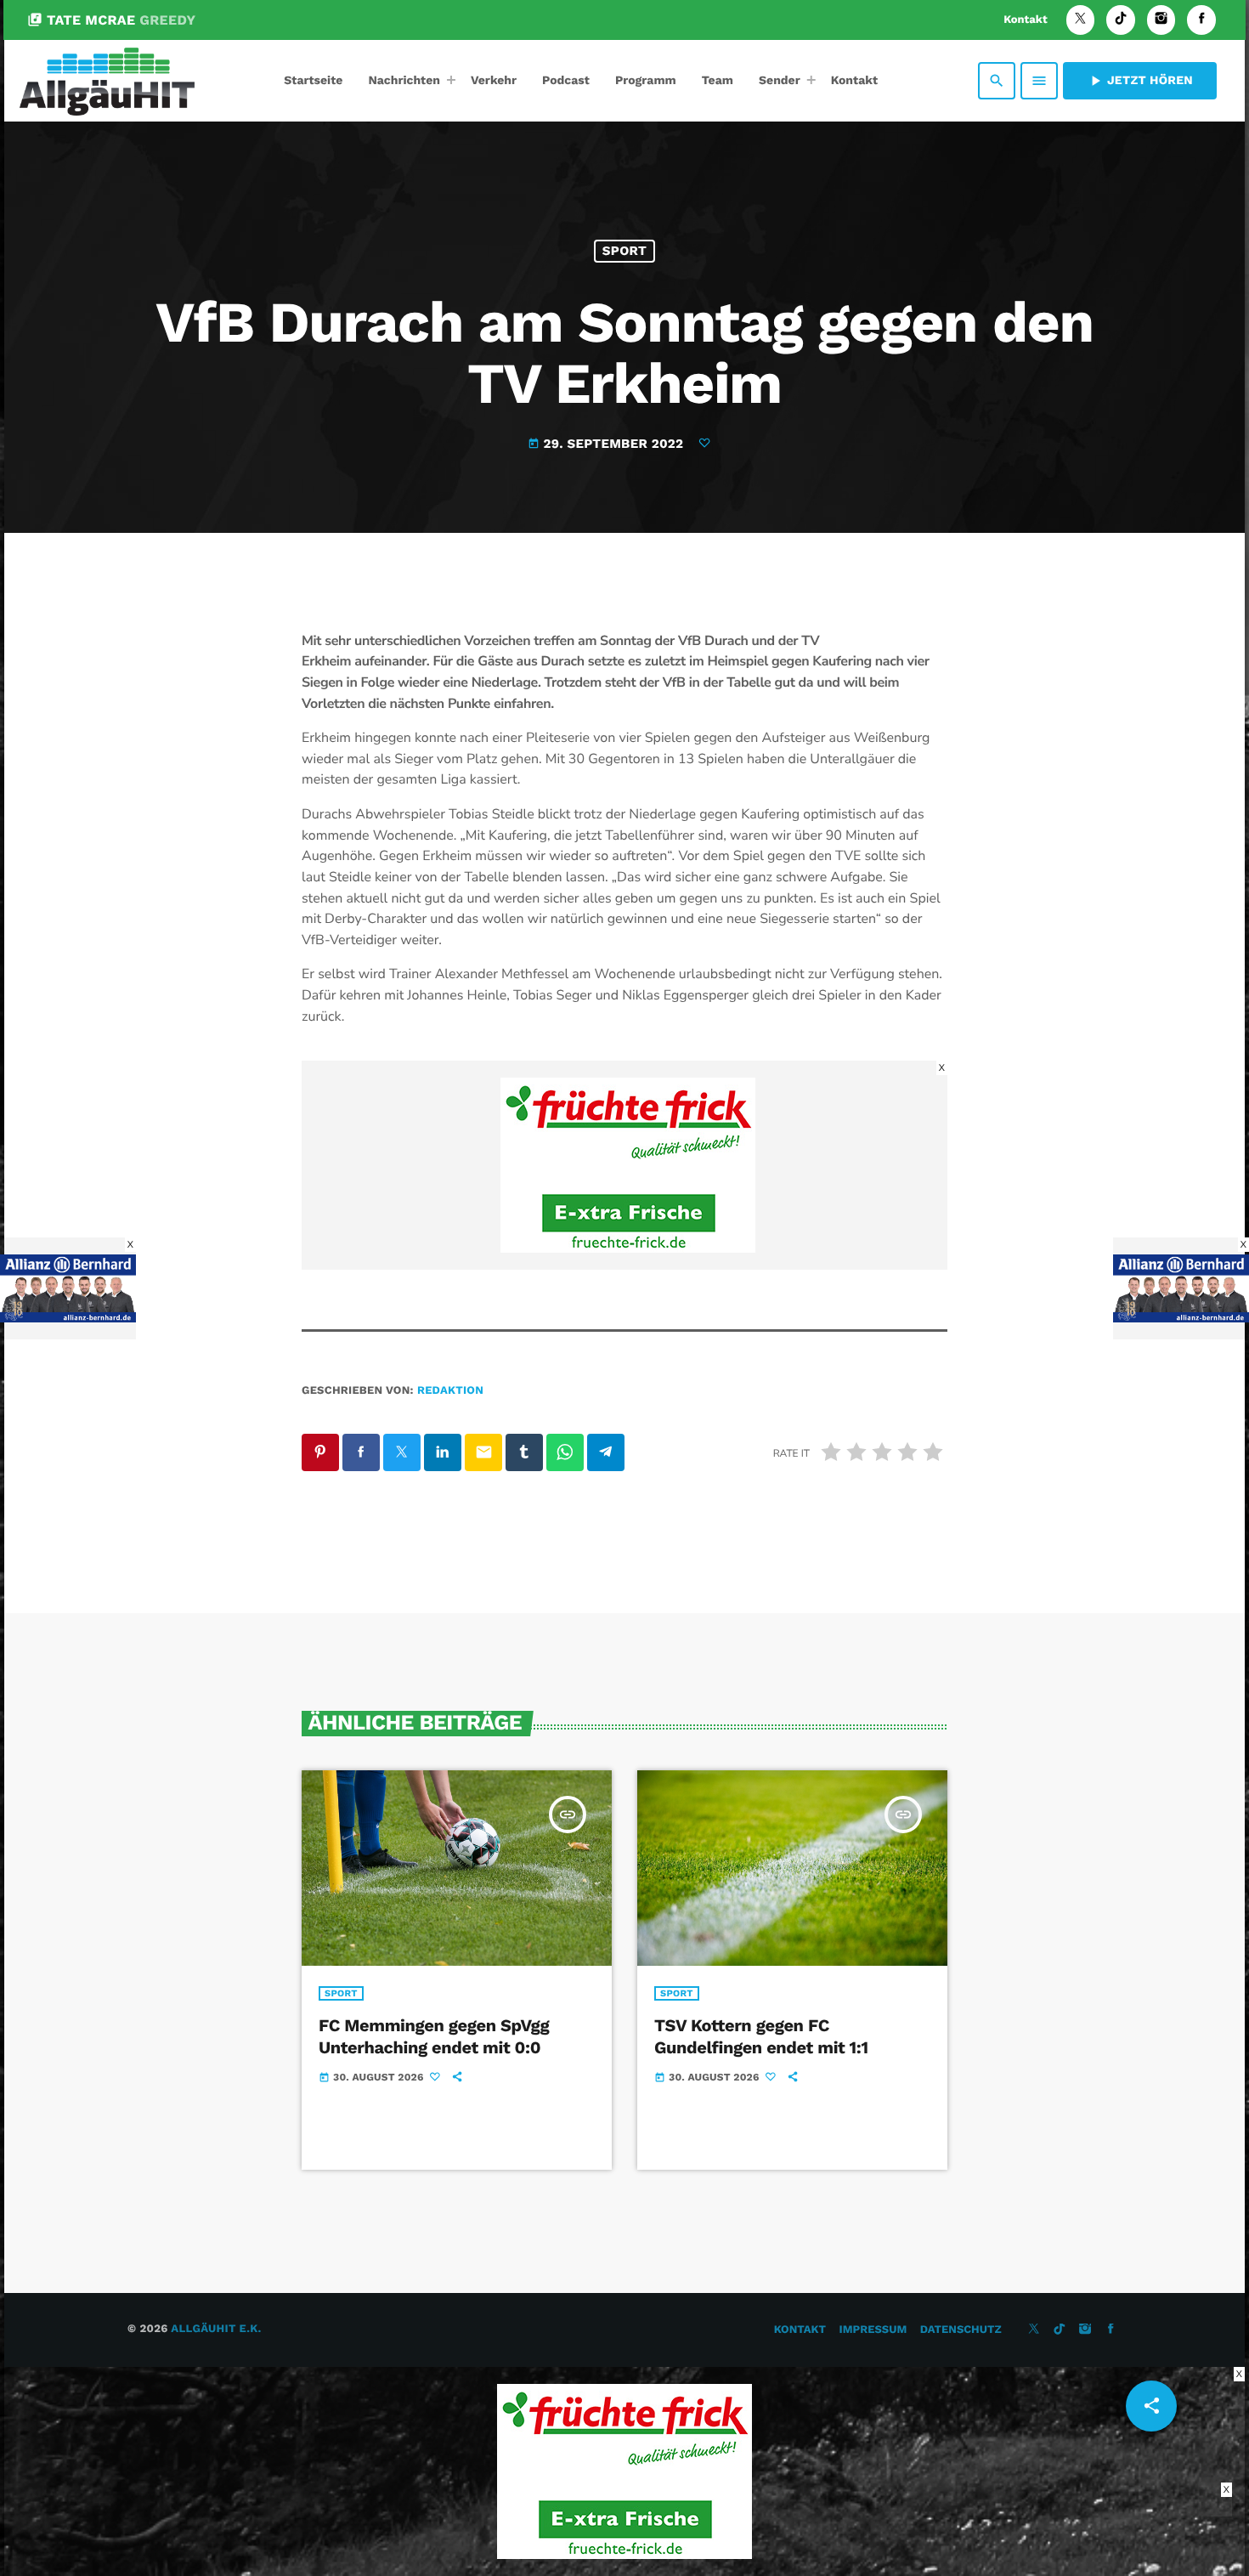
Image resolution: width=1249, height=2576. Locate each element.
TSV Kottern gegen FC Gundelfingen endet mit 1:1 (761, 2036)
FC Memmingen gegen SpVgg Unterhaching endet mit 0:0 (434, 2036)
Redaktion (450, 1391)
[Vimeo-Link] (107, 81)
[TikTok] (1121, 20)
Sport (624, 251)
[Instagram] (1161, 20)
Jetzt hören (1140, 81)
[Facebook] (1201, 20)
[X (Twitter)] (1081, 20)
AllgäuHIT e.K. (216, 2329)
